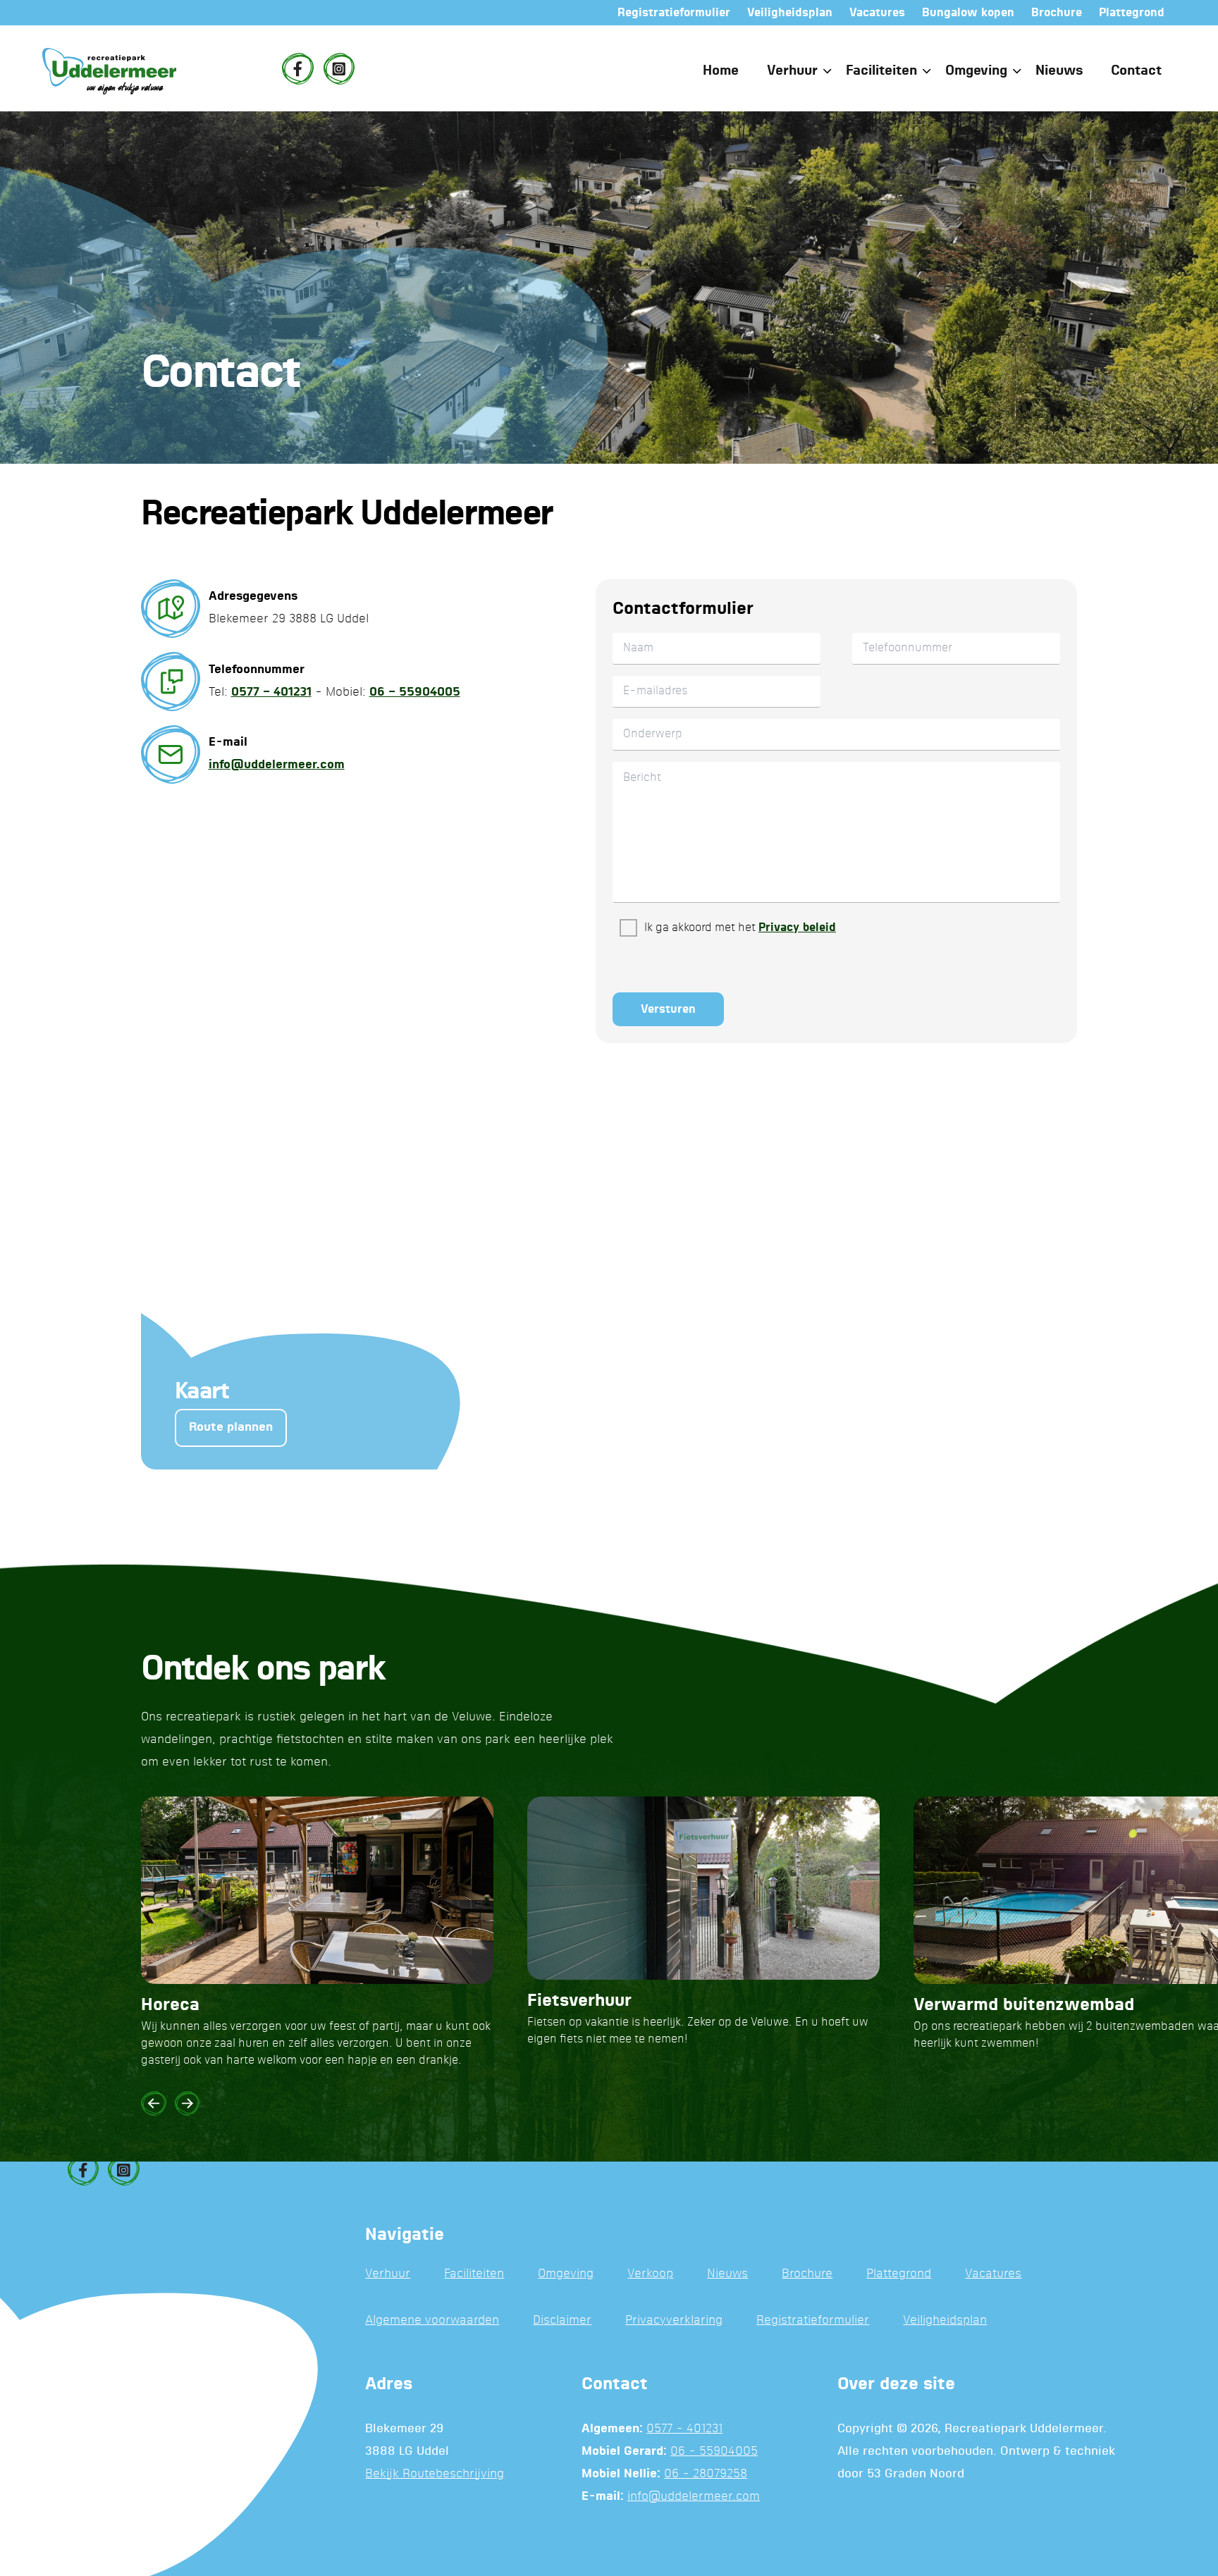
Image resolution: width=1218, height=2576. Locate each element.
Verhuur (792, 71)
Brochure (807, 2274)
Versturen (668, 1009)
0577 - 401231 (684, 2429)
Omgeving (976, 71)
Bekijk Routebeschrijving (435, 2474)
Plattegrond (899, 2274)
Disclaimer (562, 2321)
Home (721, 71)
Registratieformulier (813, 2321)
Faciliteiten (881, 71)
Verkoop (650, 2274)
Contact (1136, 71)
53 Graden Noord (916, 2474)
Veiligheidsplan (945, 2321)
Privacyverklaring (674, 2321)
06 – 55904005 (415, 692)
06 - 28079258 (706, 2474)
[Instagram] (339, 68)
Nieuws (1059, 71)
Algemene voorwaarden (432, 2321)
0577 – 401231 (271, 692)
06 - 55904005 (714, 2452)
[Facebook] (297, 68)
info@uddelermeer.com (277, 765)
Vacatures (993, 2274)
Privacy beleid (797, 928)
